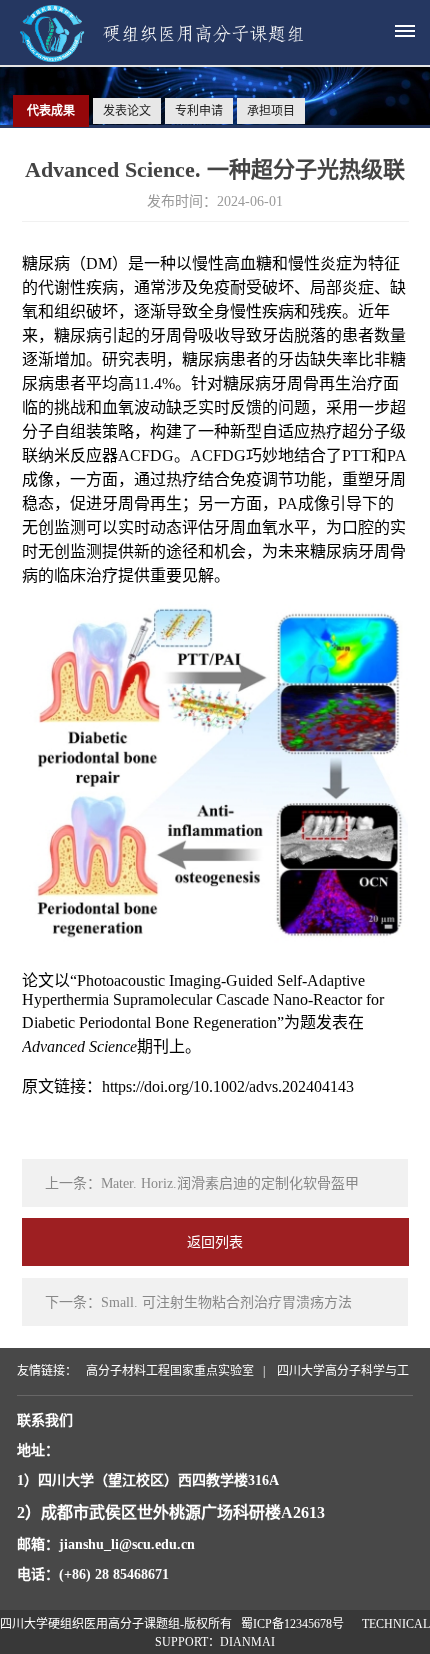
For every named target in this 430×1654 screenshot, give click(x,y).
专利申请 (199, 111)
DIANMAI (247, 1642)
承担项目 (271, 111)
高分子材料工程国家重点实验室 (170, 1371)
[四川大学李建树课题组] (178, 56)
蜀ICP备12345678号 (292, 1624)
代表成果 (51, 111)
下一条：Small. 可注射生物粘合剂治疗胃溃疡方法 (198, 1302)
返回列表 (215, 1242)
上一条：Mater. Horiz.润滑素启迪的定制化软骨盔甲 (202, 1183)
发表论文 (127, 111)
